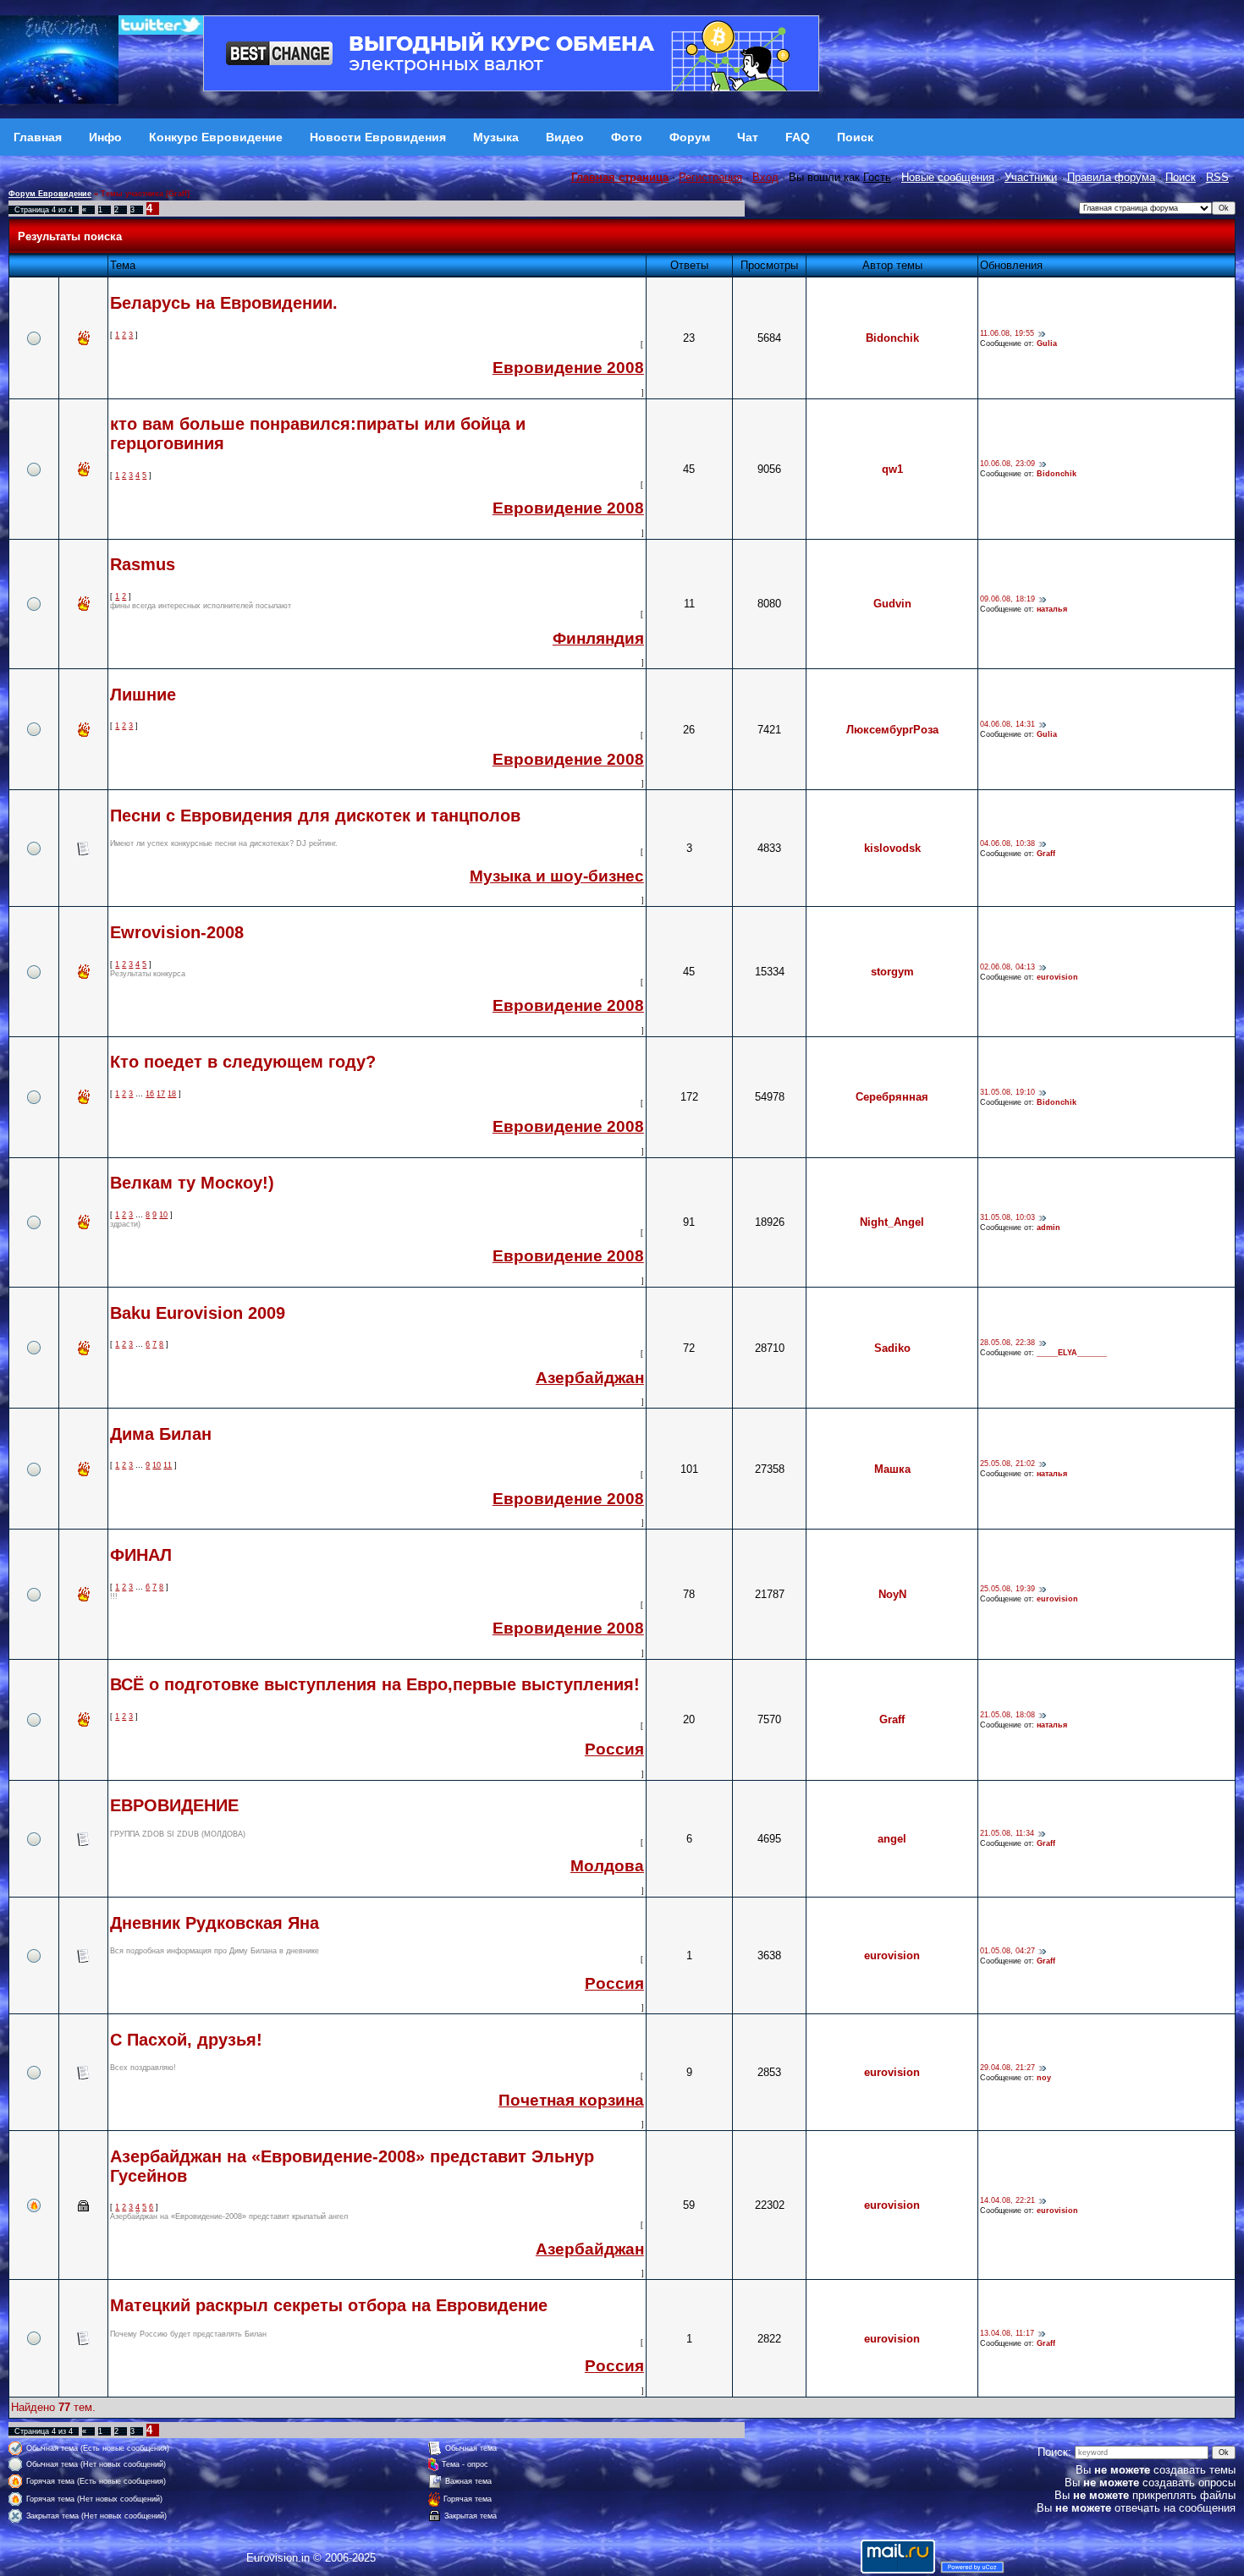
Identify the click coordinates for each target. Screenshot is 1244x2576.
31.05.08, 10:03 (1007, 1217)
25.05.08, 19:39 (1007, 1590)
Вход (765, 177)
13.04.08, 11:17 (1007, 2334)
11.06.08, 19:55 (1007, 333)
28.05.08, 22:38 (1007, 1343)
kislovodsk (892, 848)
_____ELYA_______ (1072, 1353)
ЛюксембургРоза (892, 730)
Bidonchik (892, 338)
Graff (1046, 854)
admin (1049, 1228)
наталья (1052, 609)
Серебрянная (892, 1097)
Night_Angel (892, 1222)
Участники (1031, 177)
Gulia (1047, 343)
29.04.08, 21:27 (1007, 2068)
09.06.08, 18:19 (1007, 599)
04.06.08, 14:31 (1007, 725)
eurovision (1057, 977)
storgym (892, 972)
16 (150, 1094)
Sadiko (892, 1348)
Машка (892, 1469)
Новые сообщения (948, 177)
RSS (1217, 177)
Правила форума (1111, 177)
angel (892, 1839)
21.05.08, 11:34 (1007, 1834)
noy (1044, 2078)
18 (172, 1094)
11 (168, 1465)
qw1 (892, 469)
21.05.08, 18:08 (1007, 1715)
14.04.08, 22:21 (1007, 2200)
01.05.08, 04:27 (1007, 1951)
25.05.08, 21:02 (1007, 1464)
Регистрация (710, 177)
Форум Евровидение (50, 194)
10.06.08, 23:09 (1007, 464)
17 (161, 1094)
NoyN (892, 1594)
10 (163, 1215)
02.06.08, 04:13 (1007, 967)
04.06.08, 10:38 (1007, 843)
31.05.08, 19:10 (1007, 1092)
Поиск (1181, 177)
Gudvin (892, 604)
